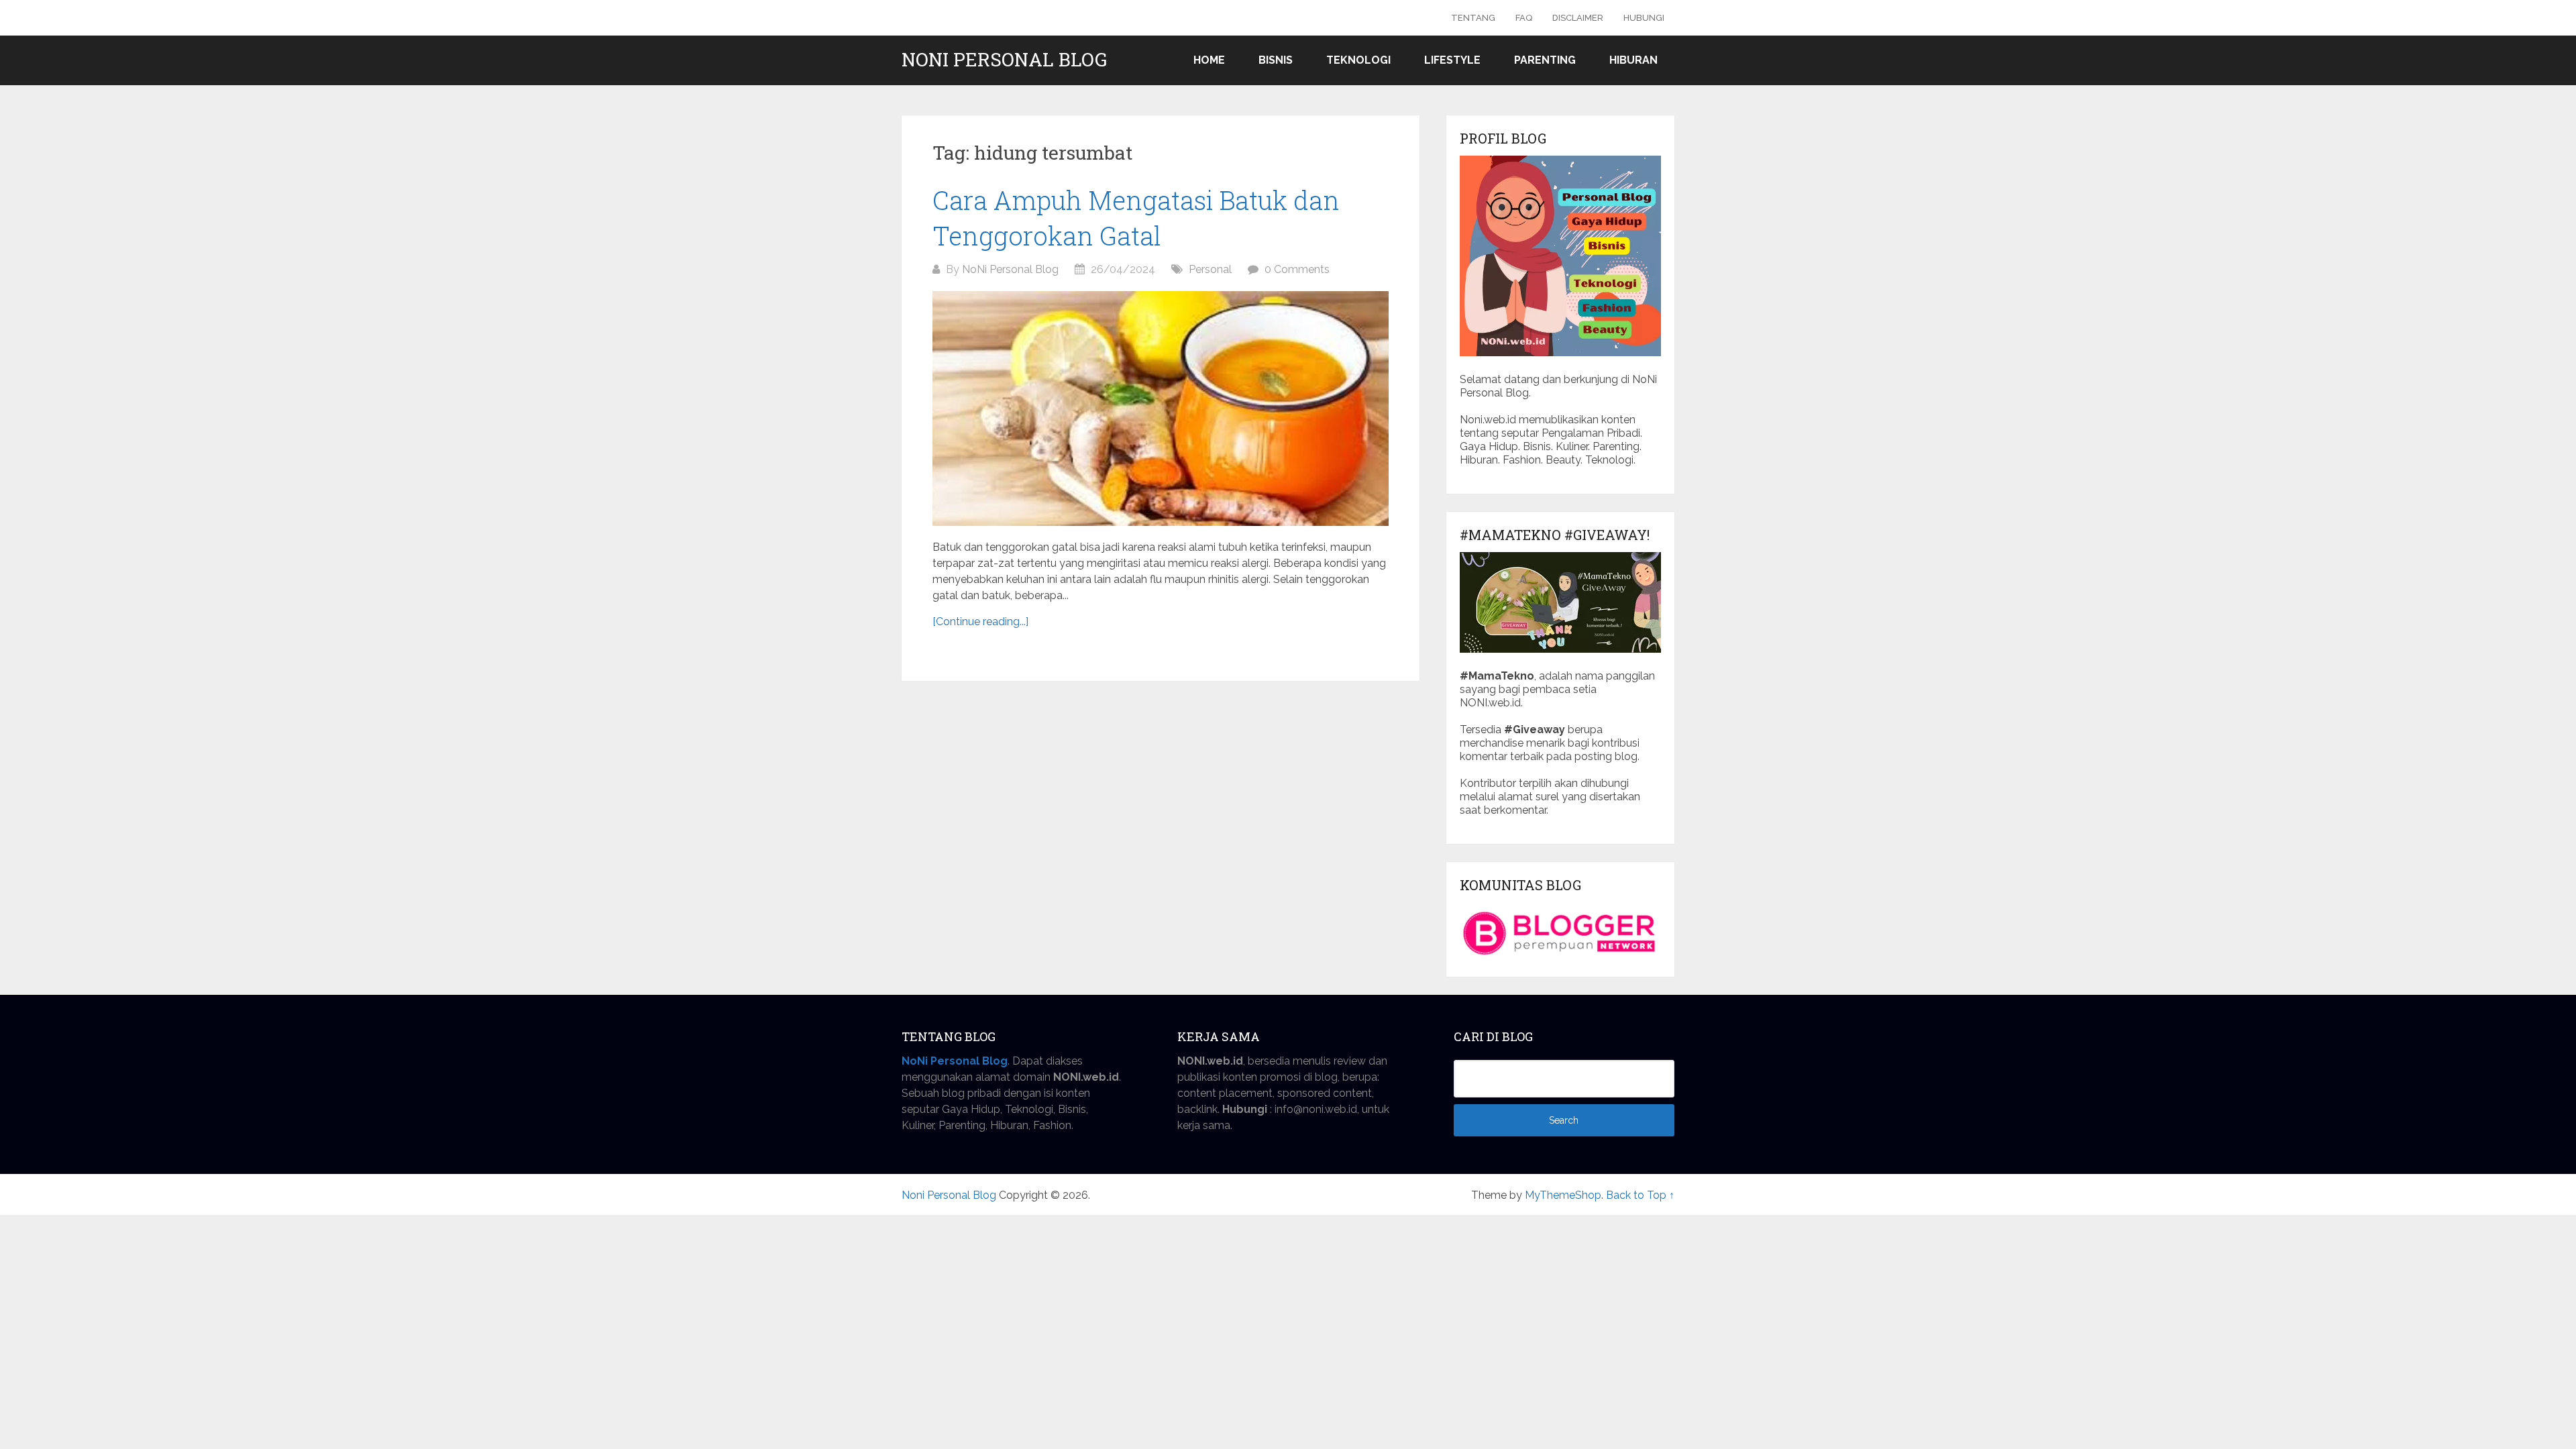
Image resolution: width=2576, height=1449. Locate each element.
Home (1209, 60)
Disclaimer (1578, 18)
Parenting (1545, 60)
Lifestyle (1452, 60)
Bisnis (1276, 60)
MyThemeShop (1563, 1195)
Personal (1210, 269)
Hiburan (1633, 60)
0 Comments (1297, 269)
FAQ (1524, 18)
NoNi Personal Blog (1010, 269)
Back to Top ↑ (1640, 1195)
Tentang (1473, 18)
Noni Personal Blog (1004, 60)
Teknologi (1358, 60)
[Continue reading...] (980, 622)
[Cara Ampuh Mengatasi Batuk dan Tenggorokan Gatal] (1161, 409)
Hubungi (1644, 18)
